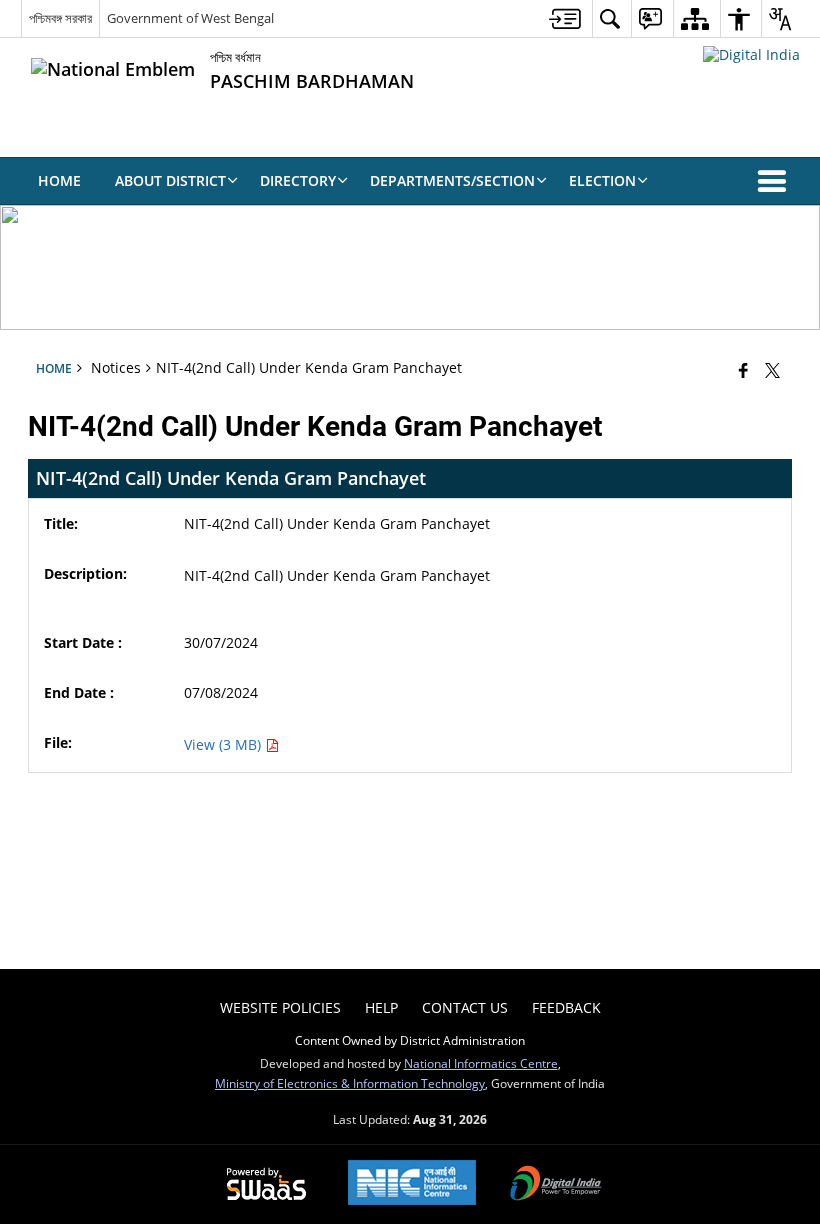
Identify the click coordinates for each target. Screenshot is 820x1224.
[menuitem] (565, 18)
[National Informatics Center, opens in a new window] (412, 1184)
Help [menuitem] (381, 1007)
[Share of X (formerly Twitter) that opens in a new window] (772, 370)
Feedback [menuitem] (566, 1007)
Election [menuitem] (602, 180)
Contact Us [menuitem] (465, 1007)
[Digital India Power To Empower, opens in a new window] (556, 1185)
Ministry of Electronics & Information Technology (350, 1083)
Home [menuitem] (59, 180)
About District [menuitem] (170, 180)
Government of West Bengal (190, 18)
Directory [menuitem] (298, 180)
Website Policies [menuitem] (280, 1007)
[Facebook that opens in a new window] (743, 370)
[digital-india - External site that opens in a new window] (751, 54)
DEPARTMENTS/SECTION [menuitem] (452, 180)
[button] (776, 181)
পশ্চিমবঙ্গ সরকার (60, 18)
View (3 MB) (224, 744)
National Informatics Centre (481, 1063)
